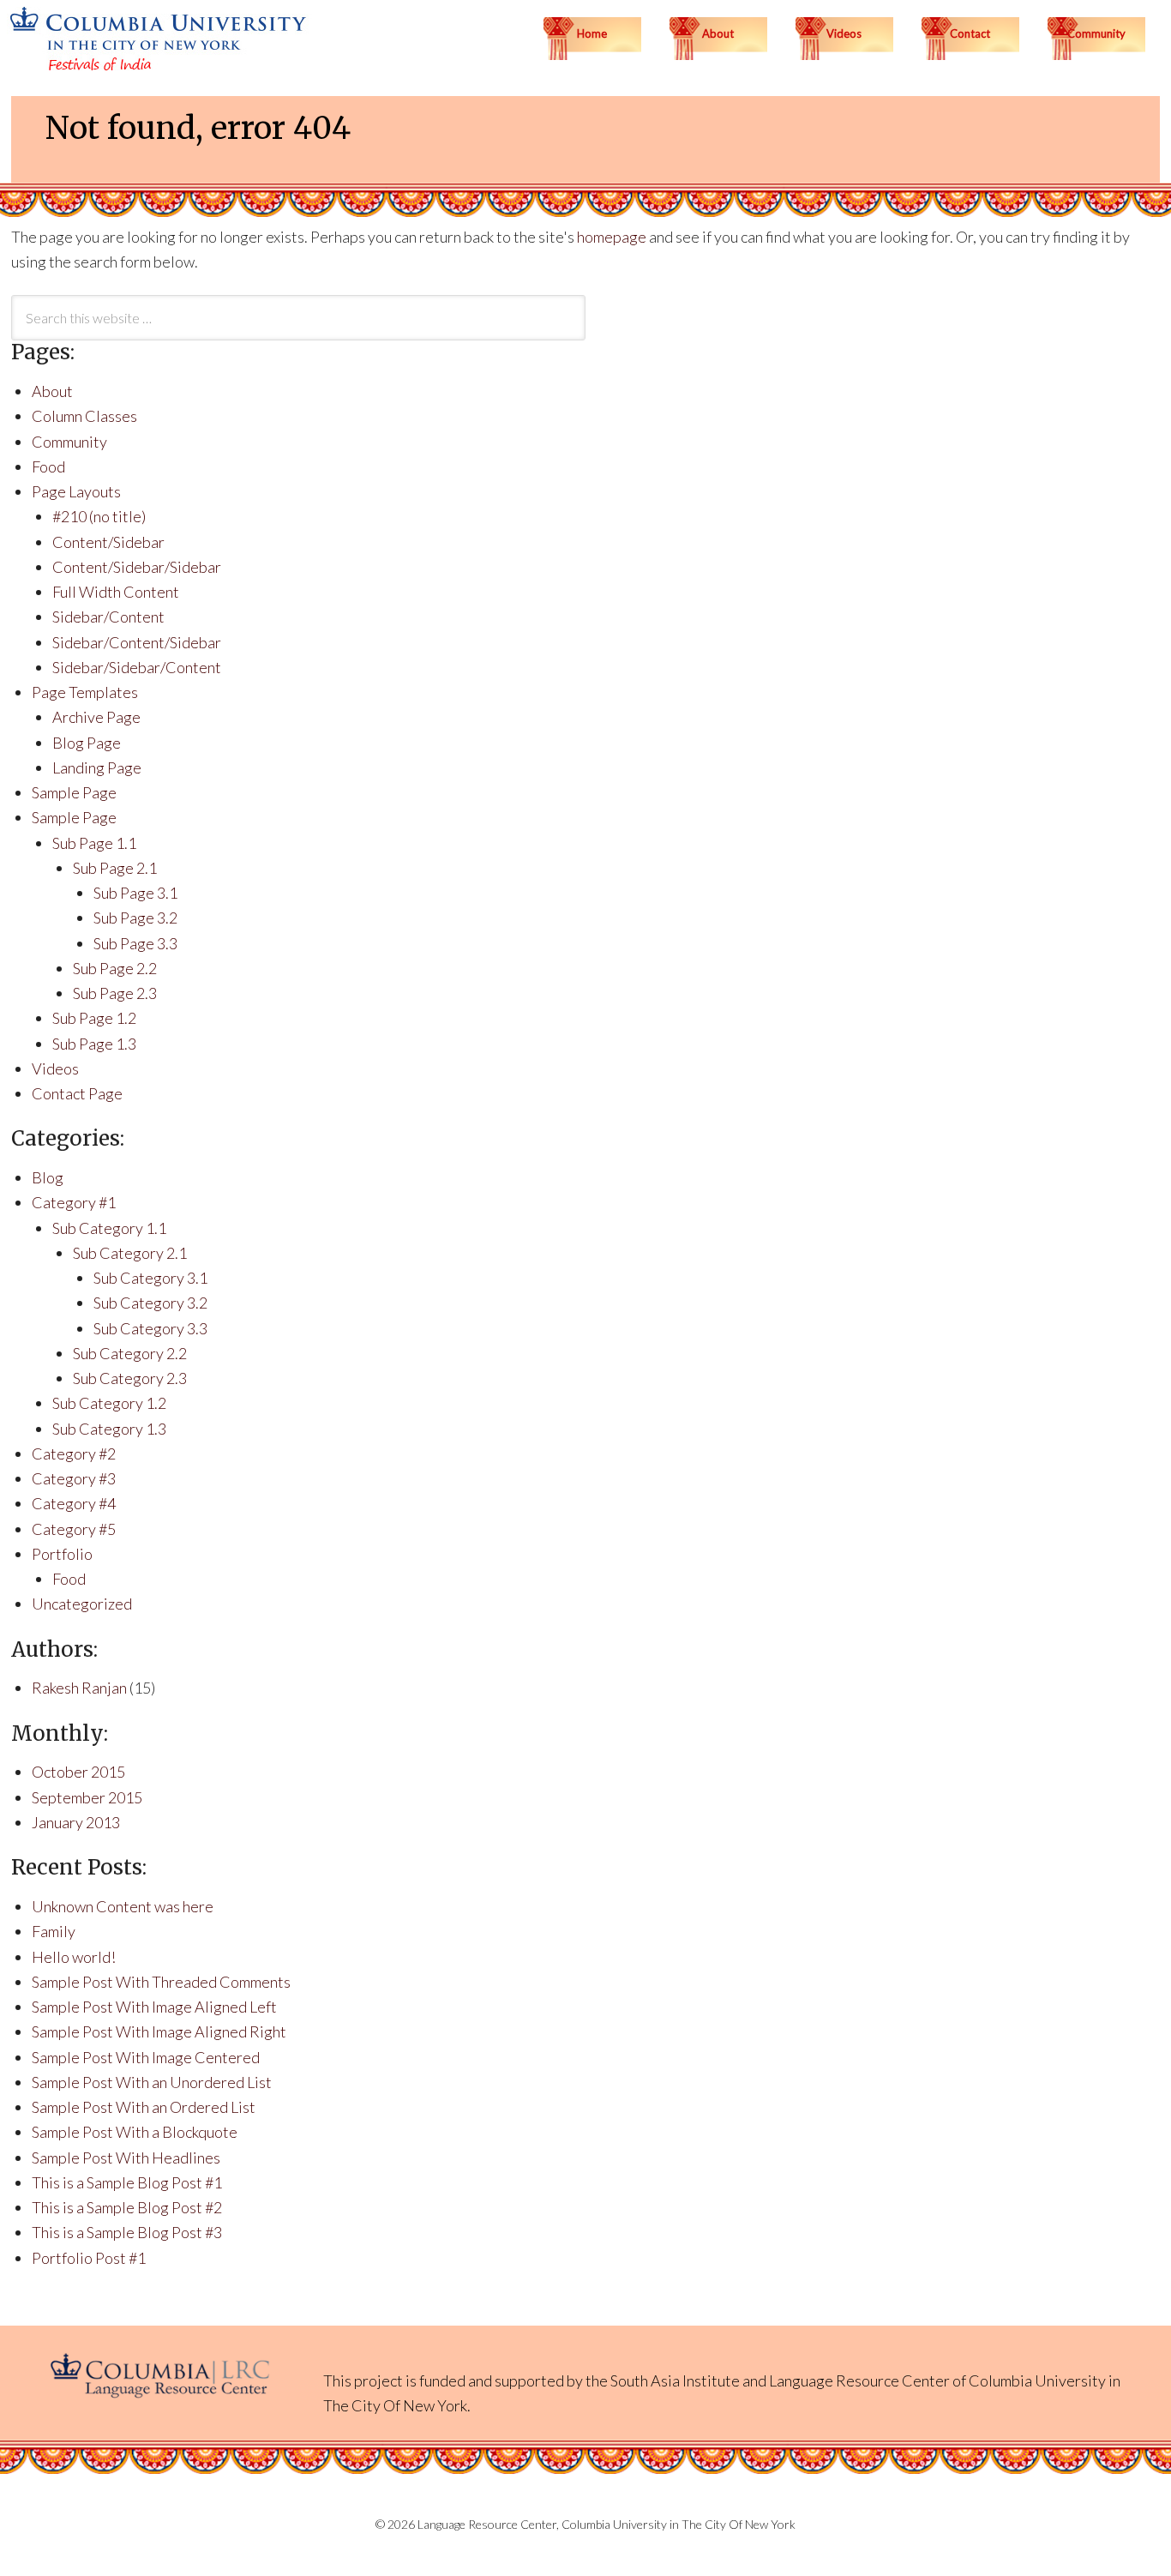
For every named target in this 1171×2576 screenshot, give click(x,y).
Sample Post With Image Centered (146, 2057)
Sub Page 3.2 (135, 918)
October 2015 (78, 1772)
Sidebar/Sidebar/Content (137, 667)
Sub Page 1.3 (94, 1044)
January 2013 (76, 1822)
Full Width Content (116, 592)
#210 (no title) (99, 516)
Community (69, 442)
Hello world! (74, 1957)
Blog (48, 1177)
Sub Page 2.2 (115, 968)
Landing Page (97, 767)
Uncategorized (82, 1604)
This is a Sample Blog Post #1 (127, 2182)
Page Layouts (76, 491)
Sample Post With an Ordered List (144, 2107)
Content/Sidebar (108, 542)
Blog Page (87, 743)
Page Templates (85, 692)
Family (54, 1931)
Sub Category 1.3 (109, 1429)
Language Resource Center (859, 2380)
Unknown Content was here (123, 1906)
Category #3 (74, 1478)
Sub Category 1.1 (109, 1228)
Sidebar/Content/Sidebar (137, 642)
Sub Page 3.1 (135, 893)
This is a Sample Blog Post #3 (127, 2232)
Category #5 (74, 1529)
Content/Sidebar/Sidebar (137, 567)
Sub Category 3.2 (150, 1303)
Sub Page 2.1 (115, 868)
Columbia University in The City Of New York (679, 2524)
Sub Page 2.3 (115, 993)
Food (48, 466)
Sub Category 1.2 (109, 1403)
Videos (55, 1068)
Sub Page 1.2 (94, 1018)
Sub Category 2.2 (130, 1353)
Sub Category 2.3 (130, 1378)
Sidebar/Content (108, 617)
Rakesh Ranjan (79, 1688)
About (52, 391)
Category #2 (74, 1454)
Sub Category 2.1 (130, 1253)
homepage (612, 237)
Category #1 (74, 1202)
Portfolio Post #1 (89, 2258)
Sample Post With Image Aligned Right (159, 2031)
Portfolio (62, 1554)
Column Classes (84, 416)
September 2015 (87, 1797)
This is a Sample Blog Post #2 (127, 2207)
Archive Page (96, 717)
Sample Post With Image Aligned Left (154, 2007)
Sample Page (74, 792)
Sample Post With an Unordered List (152, 2082)
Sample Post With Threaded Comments (161, 1982)
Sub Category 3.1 (150, 1278)
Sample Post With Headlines (126, 2158)
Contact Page (77, 1093)
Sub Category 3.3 (150, 1328)
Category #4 (74, 1503)
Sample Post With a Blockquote (135, 2132)
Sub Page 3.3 (135, 943)
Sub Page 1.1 (94, 843)
